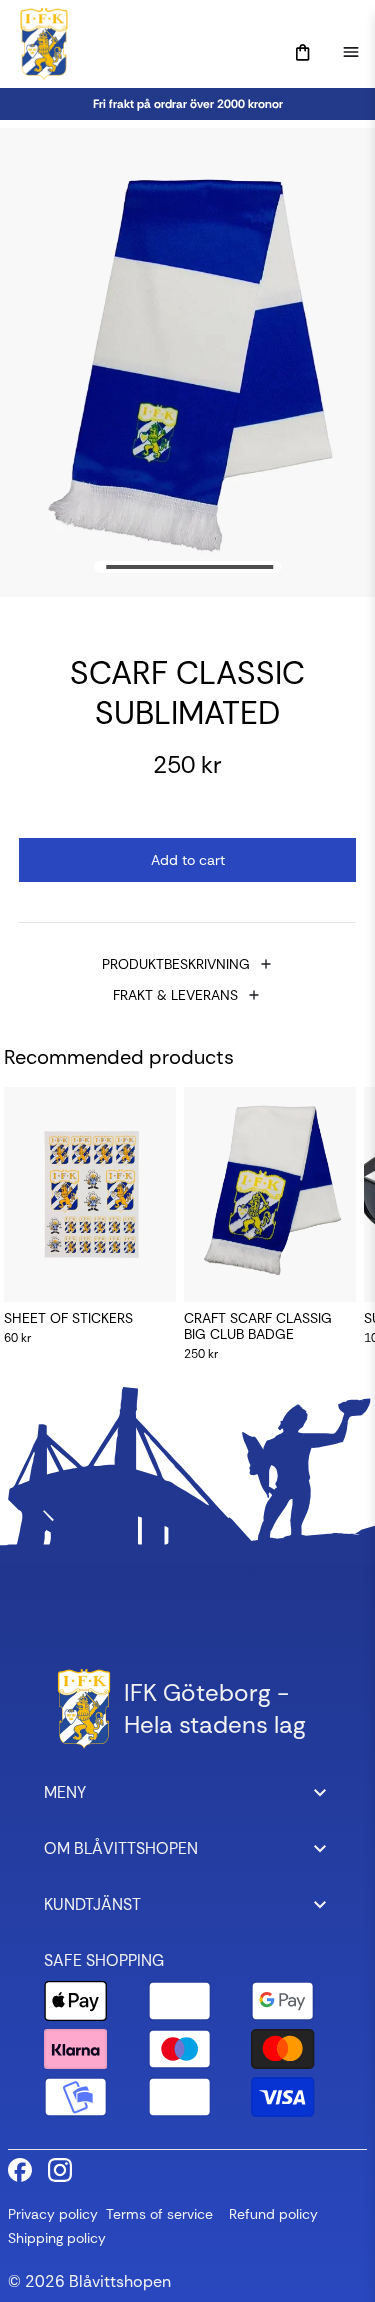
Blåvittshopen (120, 2281)
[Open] (303, 52)
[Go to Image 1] (190, 567)
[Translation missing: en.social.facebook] (20, 2170)
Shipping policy (57, 2238)
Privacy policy (53, 2214)
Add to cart (188, 860)
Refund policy (273, 2214)
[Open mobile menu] (351, 52)
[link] (187, 104)
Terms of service (159, 2214)
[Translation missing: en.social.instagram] (60, 2170)
